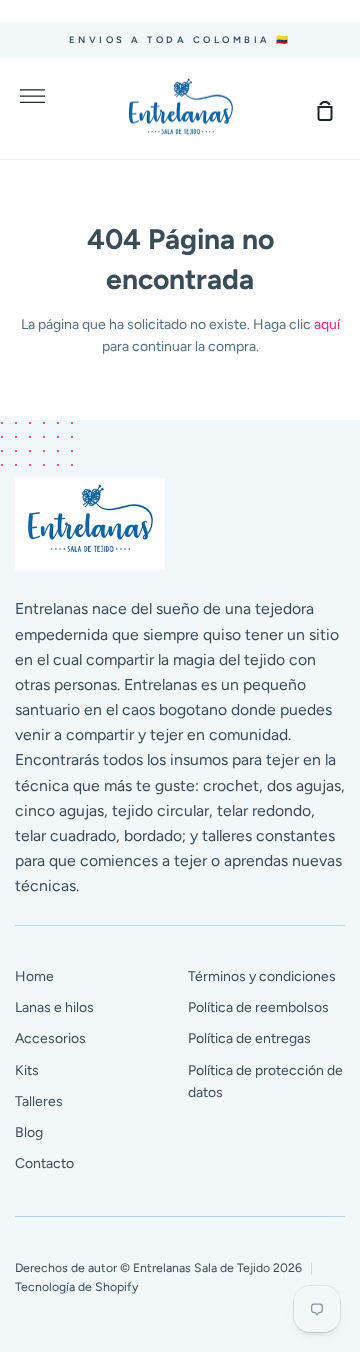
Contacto (44, 1163)
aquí (327, 324)
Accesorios (50, 1038)
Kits (27, 1070)
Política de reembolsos (258, 1007)
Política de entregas (249, 1038)
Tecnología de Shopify (76, 1286)
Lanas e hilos (54, 1007)
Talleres (39, 1101)
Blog (29, 1132)
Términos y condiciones (262, 976)
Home (34, 976)
